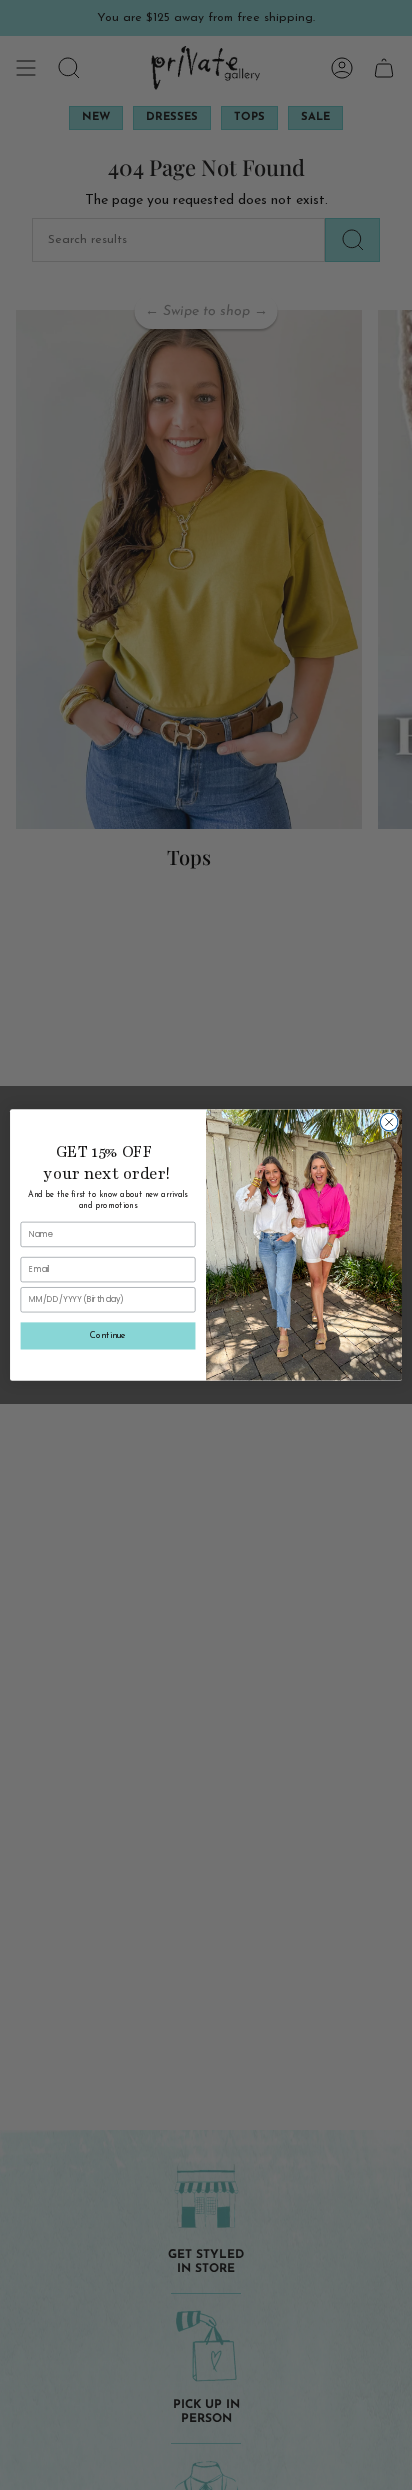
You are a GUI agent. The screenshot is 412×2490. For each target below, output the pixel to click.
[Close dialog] (389, 1122)
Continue (107, 1335)
